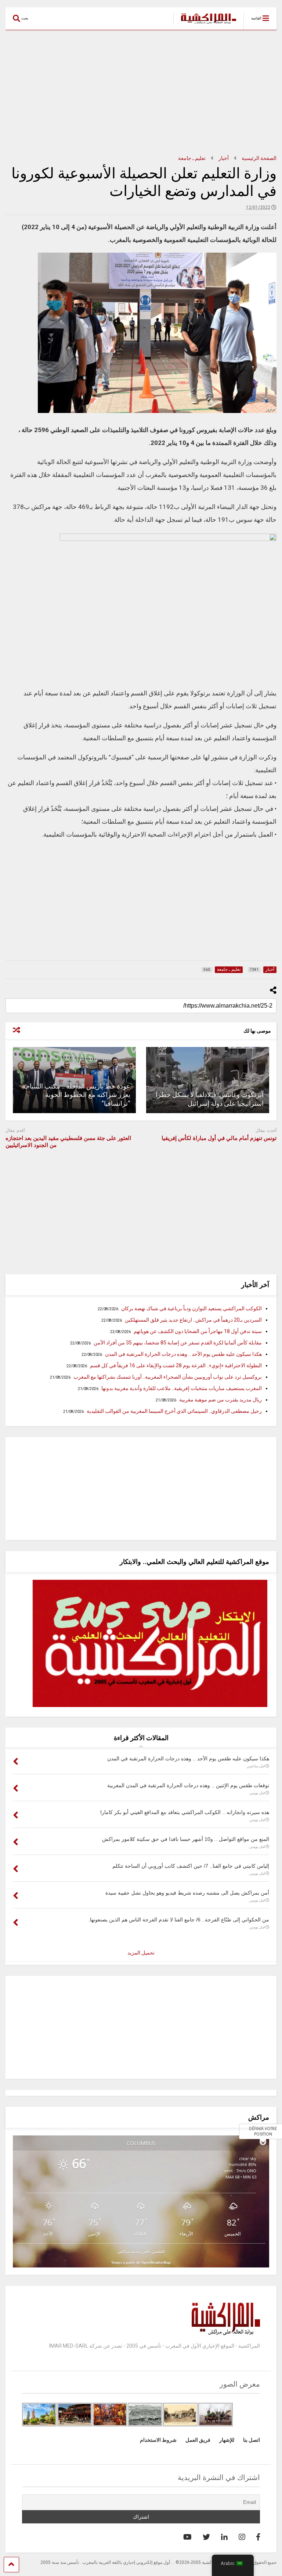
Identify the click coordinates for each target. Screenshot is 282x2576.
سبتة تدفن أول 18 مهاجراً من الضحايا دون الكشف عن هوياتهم (198, 1331)
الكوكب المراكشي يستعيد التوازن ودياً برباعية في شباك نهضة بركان (191, 1308)
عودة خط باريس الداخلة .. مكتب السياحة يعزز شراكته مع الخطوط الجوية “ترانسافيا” (76, 1095)
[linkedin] (224, 2537)
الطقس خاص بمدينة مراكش (141, 2251)
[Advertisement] (141, 93)
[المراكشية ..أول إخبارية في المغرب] (205, 24)
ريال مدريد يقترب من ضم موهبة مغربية (220, 1400)
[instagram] (242, 2537)
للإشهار (227, 2440)
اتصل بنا (252, 2440)
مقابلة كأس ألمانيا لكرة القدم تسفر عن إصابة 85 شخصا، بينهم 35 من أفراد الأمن (178, 1343)
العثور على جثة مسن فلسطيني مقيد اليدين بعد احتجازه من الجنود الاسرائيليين (68, 1142)
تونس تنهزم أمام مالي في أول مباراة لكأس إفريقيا (219, 1138)
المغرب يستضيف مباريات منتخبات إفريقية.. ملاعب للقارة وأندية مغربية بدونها (182, 1388)
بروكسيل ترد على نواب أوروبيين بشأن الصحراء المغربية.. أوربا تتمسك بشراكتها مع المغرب (168, 1377)
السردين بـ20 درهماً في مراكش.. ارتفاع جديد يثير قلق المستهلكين (193, 1320)
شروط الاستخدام (158, 2440)
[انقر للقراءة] (208, 1080)
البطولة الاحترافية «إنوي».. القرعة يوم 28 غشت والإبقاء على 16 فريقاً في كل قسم (176, 1365)
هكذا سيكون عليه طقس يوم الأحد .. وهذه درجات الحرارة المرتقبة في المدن (183, 1354)
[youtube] (187, 2537)
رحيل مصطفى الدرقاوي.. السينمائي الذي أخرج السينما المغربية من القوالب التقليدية (174, 1411)
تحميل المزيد (141, 1953)
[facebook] (258, 2537)
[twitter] (206, 2537)
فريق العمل (198, 2440)
